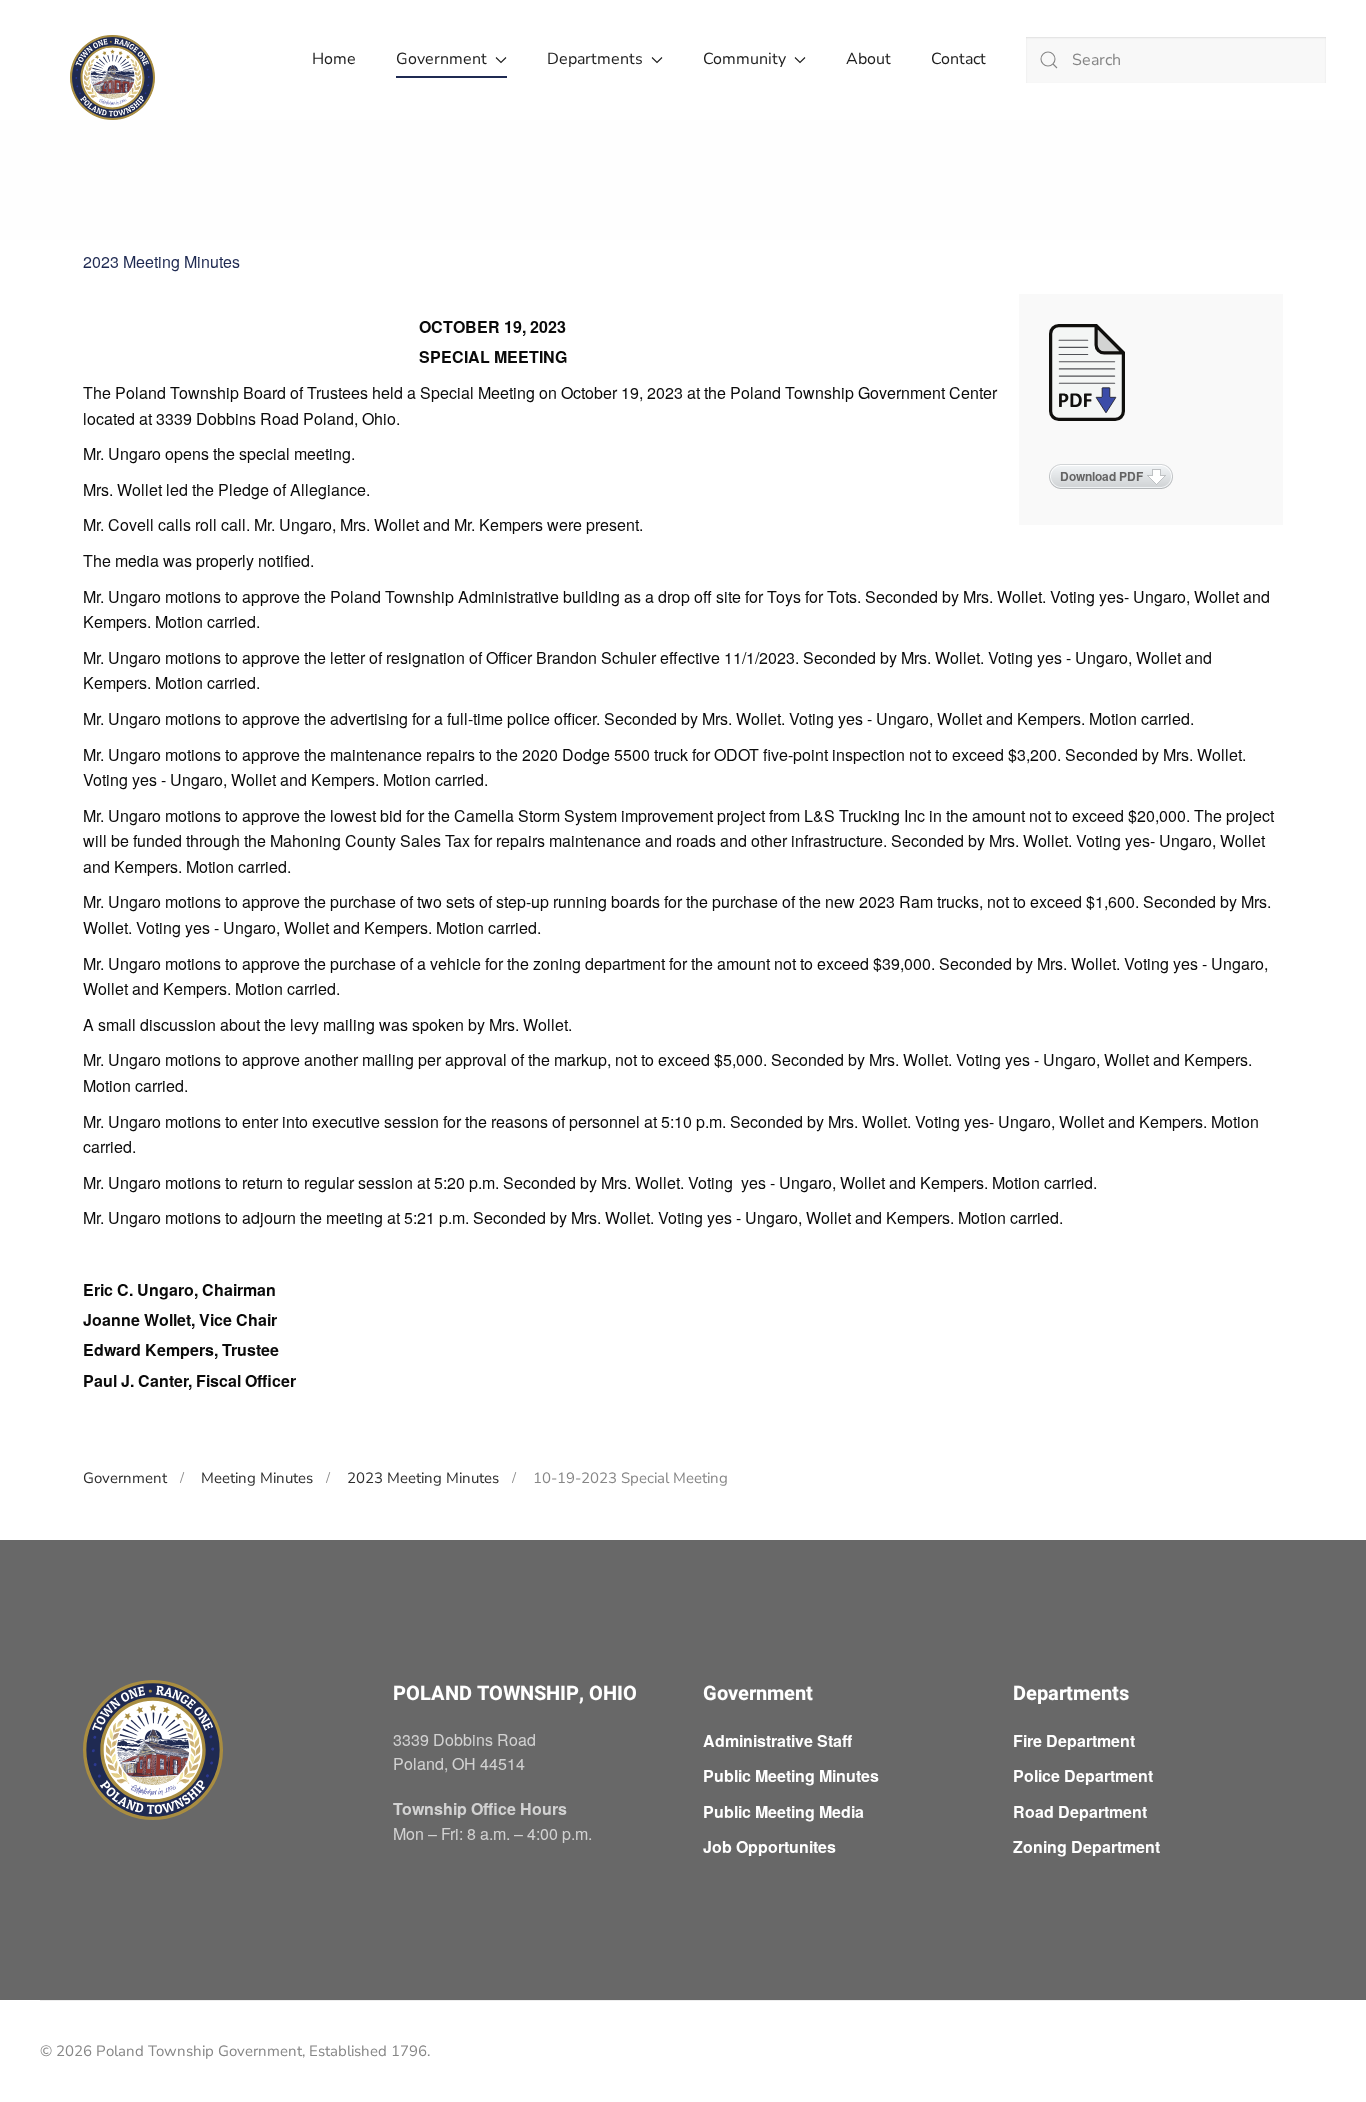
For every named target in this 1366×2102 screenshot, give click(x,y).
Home (334, 59)
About (868, 59)
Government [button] (441, 59)
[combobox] (1176, 60)
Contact (958, 59)
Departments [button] (595, 59)
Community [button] (744, 59)
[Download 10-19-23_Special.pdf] (1089, 374)
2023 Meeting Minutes (161, 261)
